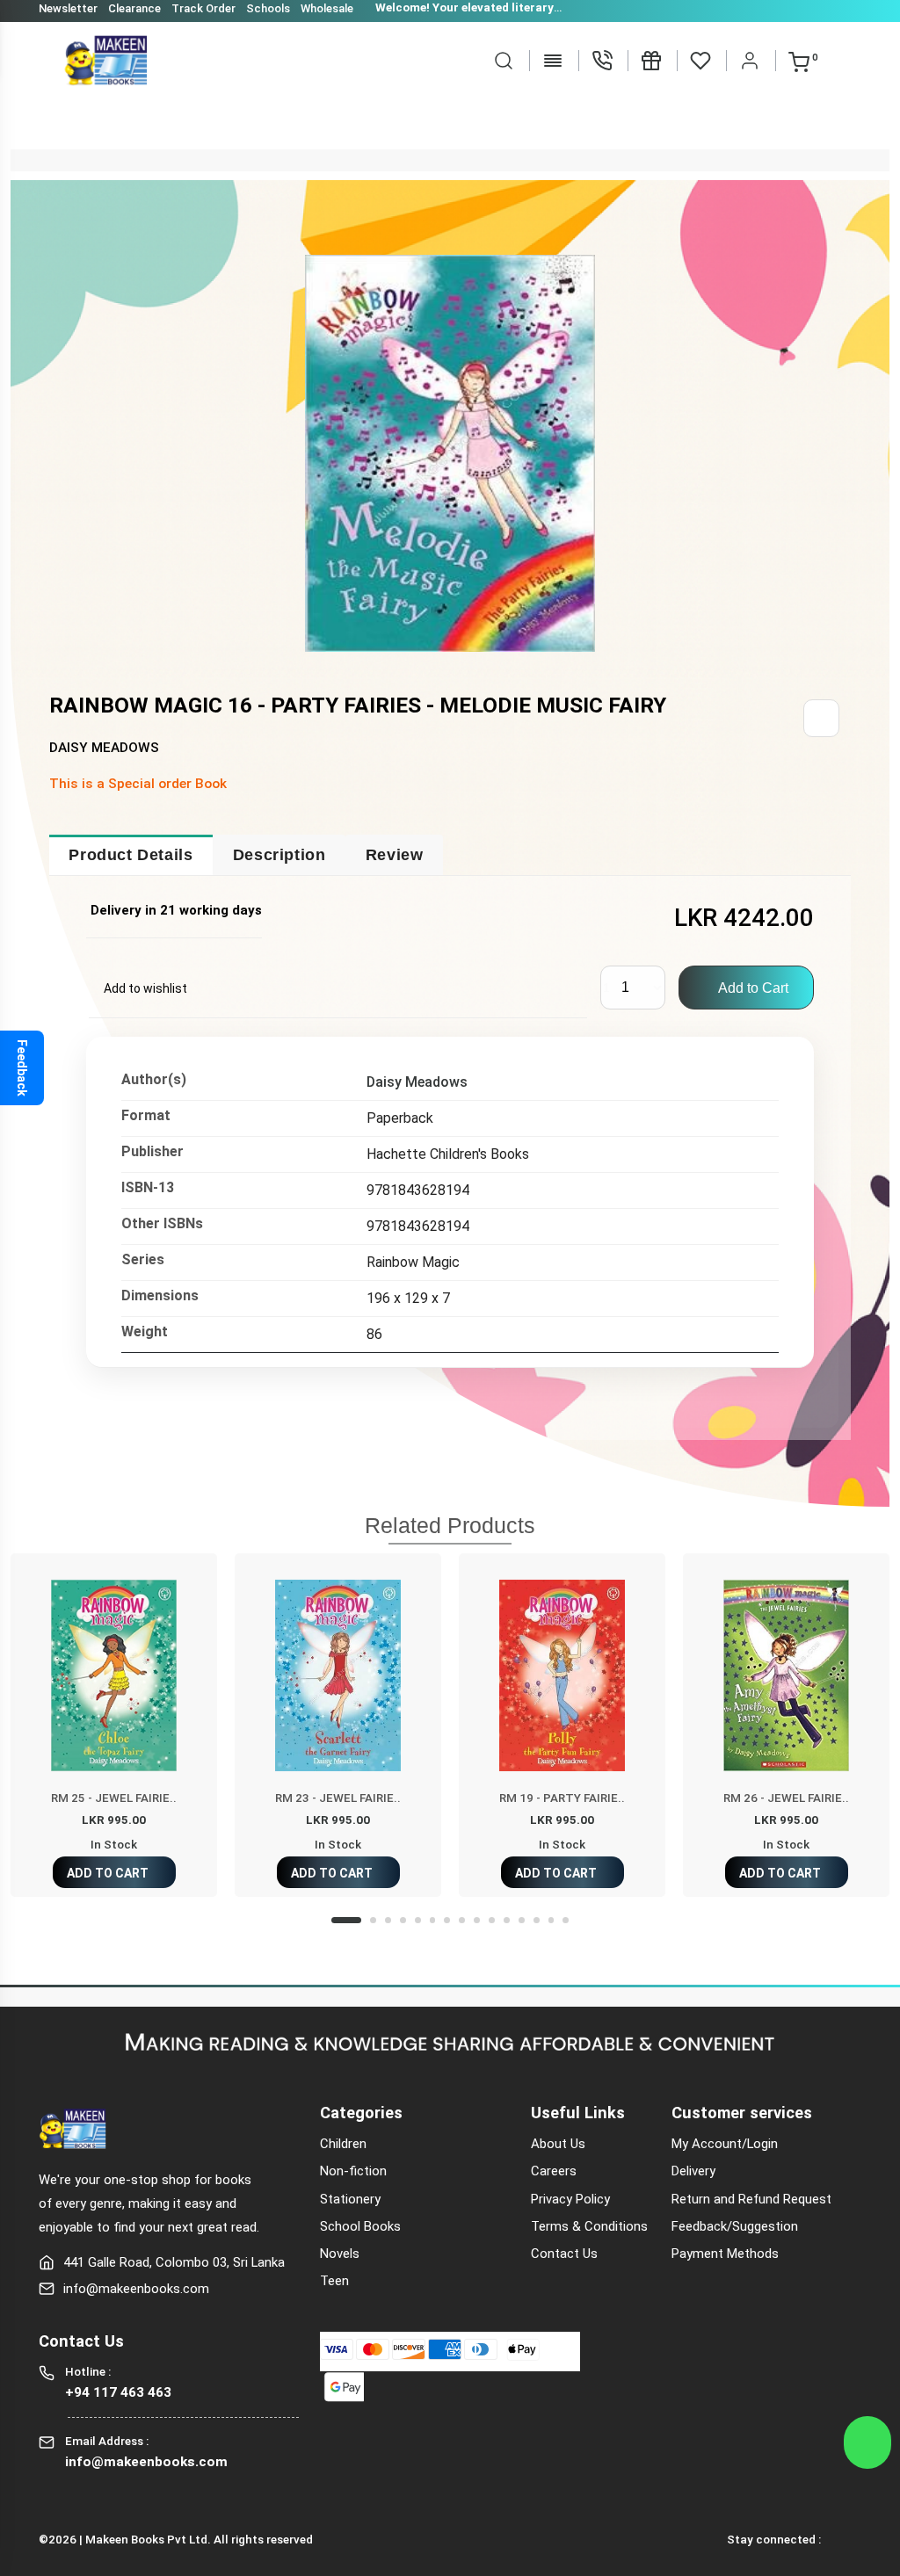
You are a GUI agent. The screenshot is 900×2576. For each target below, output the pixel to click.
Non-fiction (353, 2171)
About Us (558, 2144)
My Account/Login (725, 2144)
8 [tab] (462, 1920)
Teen (334, 2281)
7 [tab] (447, 1920)
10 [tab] (492, 1920)
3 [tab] (388, 1920)
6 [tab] (433, 1920)
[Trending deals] (651, 60)
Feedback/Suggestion (735, 2226)
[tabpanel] (114, 1725)
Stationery (350, 2199)
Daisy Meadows (417, 1082)
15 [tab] (566, 1920)
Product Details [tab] (131, 855)
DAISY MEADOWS (104, 748)
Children (343, 2144)
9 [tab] (477, 1920)
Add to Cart (751, 988)
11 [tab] (507, 1920)
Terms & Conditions (589, 2226)
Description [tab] (279, 855)
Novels (340, 2254)
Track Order (203, 8)
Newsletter (68, 8)
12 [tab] (522, 1920)
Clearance (134, 8)
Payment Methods (725, 2254)
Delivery (693, 2171)
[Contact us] (602, 60)
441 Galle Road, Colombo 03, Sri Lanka (174, 2262)
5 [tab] (418, 1920)
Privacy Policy (570, 2199)
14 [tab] (552, 1920)
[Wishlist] (700, 60)
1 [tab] (346, 1920)
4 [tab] (403, 1920)
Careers (554, 2171)
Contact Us (564, 2254)
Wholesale (327, 8)
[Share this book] (821, 718)
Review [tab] (395, 855)
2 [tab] (373, 1920)
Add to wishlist (145, 988)
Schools (268, 8)
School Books (360, 2226)
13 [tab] (537, 1920)
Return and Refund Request (751, 2199)
